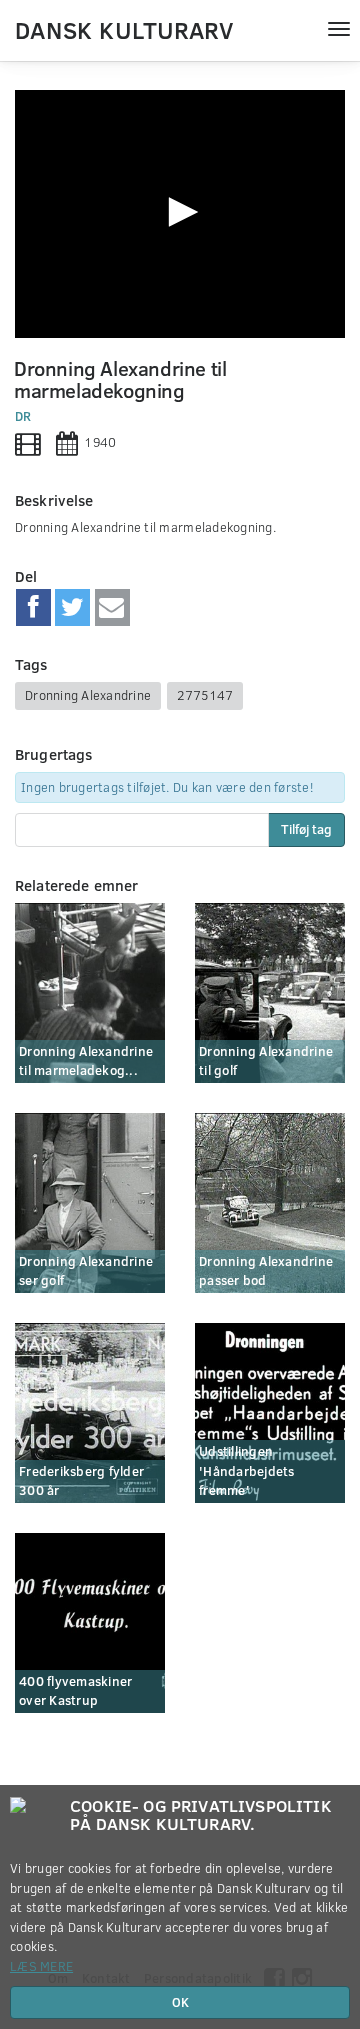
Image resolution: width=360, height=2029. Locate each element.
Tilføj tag (306, 829)
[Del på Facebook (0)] (33, 608)
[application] (180, 214)
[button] (180, 212)
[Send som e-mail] (112, 608)
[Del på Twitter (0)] (72, 608)
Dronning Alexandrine (88, 695)
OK (180, 2002)
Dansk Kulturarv (124, 29)
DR (23, 416)
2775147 (205, 695)
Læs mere (41, 1966)
